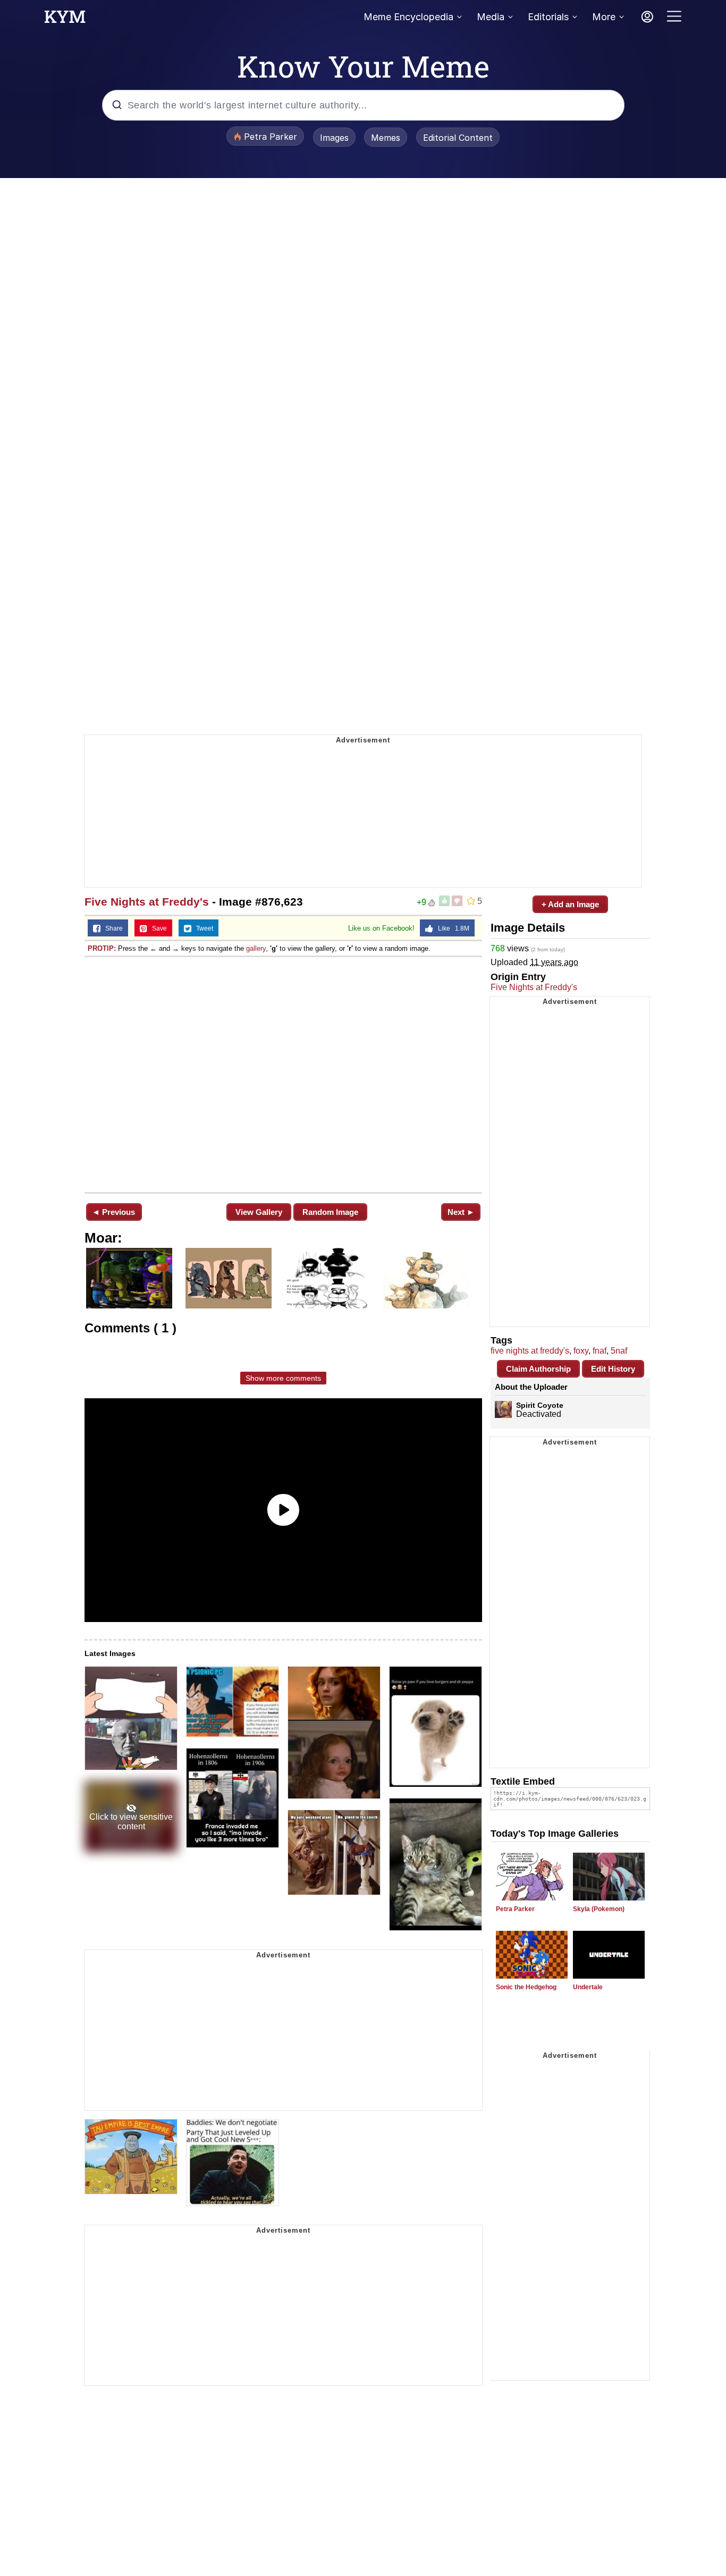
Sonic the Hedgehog (526, 1987)
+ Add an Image (570, 904)
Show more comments (283, 1378)
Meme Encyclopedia (408, 17)
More (604, 17)
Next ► (461, 1212)
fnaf (600, 1351)
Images (334, 138)
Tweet (202, 928)
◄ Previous (113, 1212)
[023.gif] (283, 1074)
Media (491, 17)
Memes (386, 138)
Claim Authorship (538, 1369)
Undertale (588, 1987)
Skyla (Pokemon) (599, 1909)
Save (157, 928)
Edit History (613, 1369)
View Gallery (259, 1212)
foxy (581, 1351)
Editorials (548, 17)
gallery (256, 948)
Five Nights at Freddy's (147, 902)
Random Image (330, 1212)
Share (112, 928)
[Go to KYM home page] (65, 20)
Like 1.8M (451, 928)
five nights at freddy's (530, 1351)
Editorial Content (458, 138)
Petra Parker (515, 1909)
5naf (619, 1351)
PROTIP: (102, 948)
